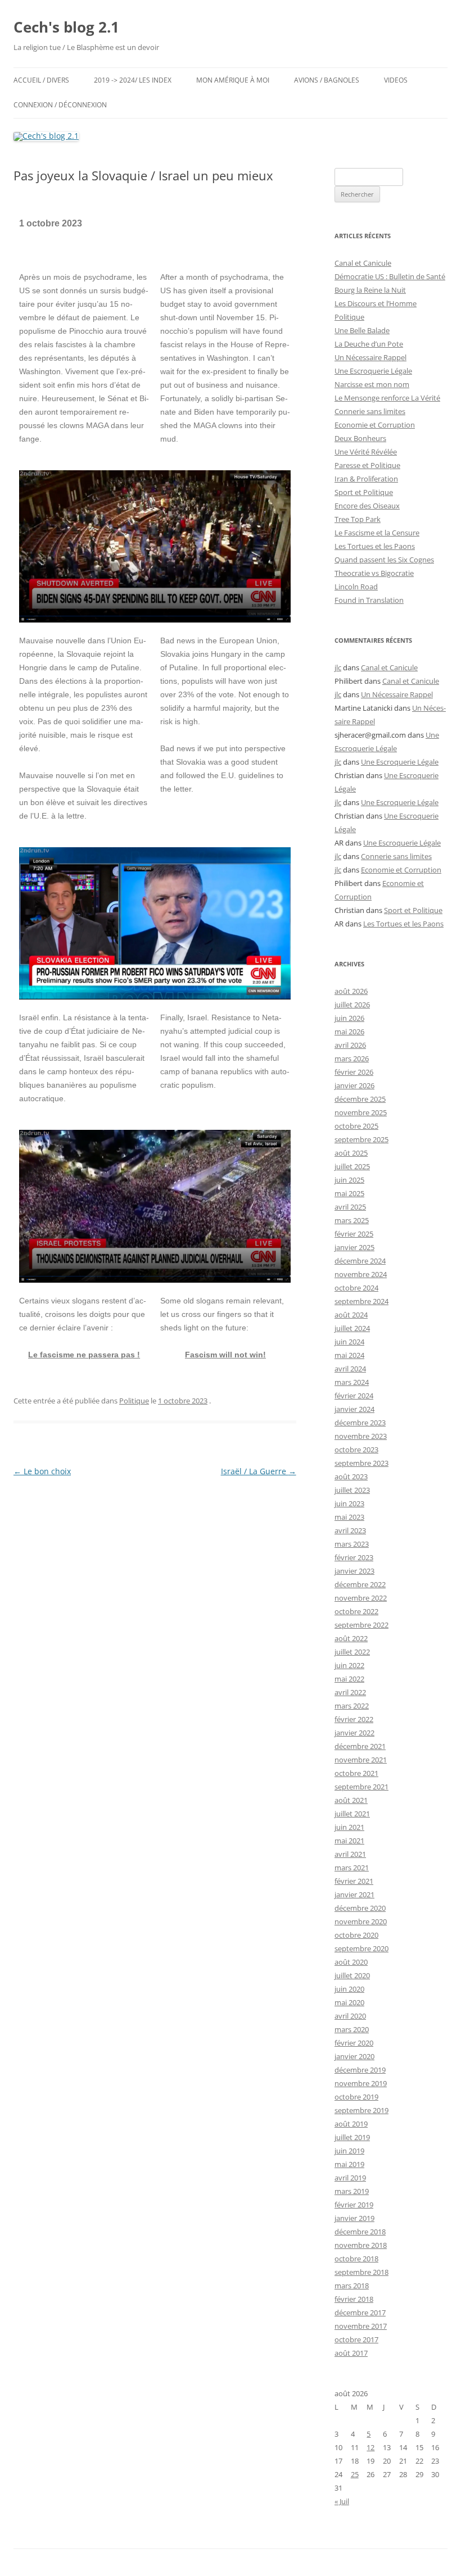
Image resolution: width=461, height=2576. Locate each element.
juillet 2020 (352, 1975)
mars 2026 (352, 1058)
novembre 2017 (361, 2326)
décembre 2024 (360, 1261)
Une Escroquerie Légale (373, 371)
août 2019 (351, 2124)
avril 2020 (350, 2016)
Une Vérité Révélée (366, 452)
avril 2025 (350, 1207)
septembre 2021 (361, 1787)
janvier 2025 (354, 1247)
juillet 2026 (352, 1005)
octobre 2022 (356, 1611)
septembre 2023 (361, 1463)
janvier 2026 (354, 1085)
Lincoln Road (356, 587)
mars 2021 (352, 1868)
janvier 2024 (354, 1409)
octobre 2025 (356, 1126)
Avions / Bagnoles (327, 80)
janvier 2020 (354, 2056)
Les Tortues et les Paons (375, 546)
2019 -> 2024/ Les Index (133, 80)
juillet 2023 (352, 1490)
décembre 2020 (360, 1908)
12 (370, 2447)
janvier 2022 (354, 1733)
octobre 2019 (356, 2097)
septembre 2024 (361, 1301)
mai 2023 (349, 1517)
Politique (134, 1401)
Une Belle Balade (362, 330)
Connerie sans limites (370, 411)
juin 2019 (349, 2151)
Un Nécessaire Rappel (370, 357)
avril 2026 (350, 1045)
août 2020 (351, 1962)
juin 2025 (349, 1180)
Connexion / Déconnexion (60, 105)
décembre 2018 (360, 2232)
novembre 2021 (361, 1760)
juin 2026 (349, 1018)
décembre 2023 (360, 1423)
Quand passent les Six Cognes (384, 560)
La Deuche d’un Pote (369, 344)
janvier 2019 (354, 2218)
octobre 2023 (356, 1450)
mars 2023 (352, 1544)
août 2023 (351, 1476)
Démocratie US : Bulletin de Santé (390, 276)
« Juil (342, 2501)
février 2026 (354, 1072)
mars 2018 (352, 2286)
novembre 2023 (361, 1436)
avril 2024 (350, 1369)
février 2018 (354, 2299)
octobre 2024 (356, 1288)
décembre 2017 (360, 2313)
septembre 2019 (361, 2110)
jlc (338, 667)
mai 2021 (349, 1841)
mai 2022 (349, 1679)
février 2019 (354, 2205)
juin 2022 (349, 1665)
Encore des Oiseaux (367, 506)
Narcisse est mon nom (372, 384)
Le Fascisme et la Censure (377, 533)
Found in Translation (369, 600)
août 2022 (351, 1638)
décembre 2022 (360, 1584)
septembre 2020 (361, 1948)
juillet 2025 (352, 1166)
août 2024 (351, 1315)
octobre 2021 (356, 1773)
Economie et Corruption (375, 425)
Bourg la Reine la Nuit (370, 290)
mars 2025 (352, 1220)
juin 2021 (349, 1827)
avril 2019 (350, 2178)
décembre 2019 (360, 2070)
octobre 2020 (356, 1935)
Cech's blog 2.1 (66, 27)
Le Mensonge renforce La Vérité (387, 398)
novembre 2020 (361, 1921)
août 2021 (351, 1800)
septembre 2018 (361, 2272)
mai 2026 (349, 1032)
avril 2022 (350, 1692)
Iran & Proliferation (366, 479)
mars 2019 (352, 2191)
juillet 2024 (352, 1328)
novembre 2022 (361, 1598)
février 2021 (354, 1881)
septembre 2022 (361, 1625)
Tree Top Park (358, 519)
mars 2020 (352, 2029)
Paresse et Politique (367, 465)
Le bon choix (42, 1471)
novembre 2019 (361, 2083)
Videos (396, 80)
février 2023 (354, 1557)
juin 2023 (349, 1503)
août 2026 (351, 991)
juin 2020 (349, 1989)
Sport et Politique (364, 492)
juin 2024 (349, 1342)
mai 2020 (349, 2002)
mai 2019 (349, 2164)
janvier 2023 (354, 1571)
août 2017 (351, 2353)
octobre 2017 (356, 2339)
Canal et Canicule (363, 263)
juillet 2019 (352, 2137)
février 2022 (354, 1719)
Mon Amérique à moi (233, 80)
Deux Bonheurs (360, 438)
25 (355, 2474)
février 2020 (354, 2043)
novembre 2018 (361, 2245)
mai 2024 (349, 1355)
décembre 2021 (360, 1746)
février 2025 (354, 1234)
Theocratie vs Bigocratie (374, 573)
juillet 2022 (352, 1652)
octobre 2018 (356, 2259)
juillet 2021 (352, 1814)
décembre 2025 (360, 1099)
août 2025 (351, 1153)
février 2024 (354, 1396)
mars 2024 (352, 1382)
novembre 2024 (361, 1274)
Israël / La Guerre (259, 1471)
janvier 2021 (354, 1894)
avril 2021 (350, 1854)
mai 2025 (349, 1193)
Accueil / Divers (41, 80)
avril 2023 (350, 1530)
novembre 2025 (361, 1112)
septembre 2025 (361, 1139)
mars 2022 (352, 1706)
